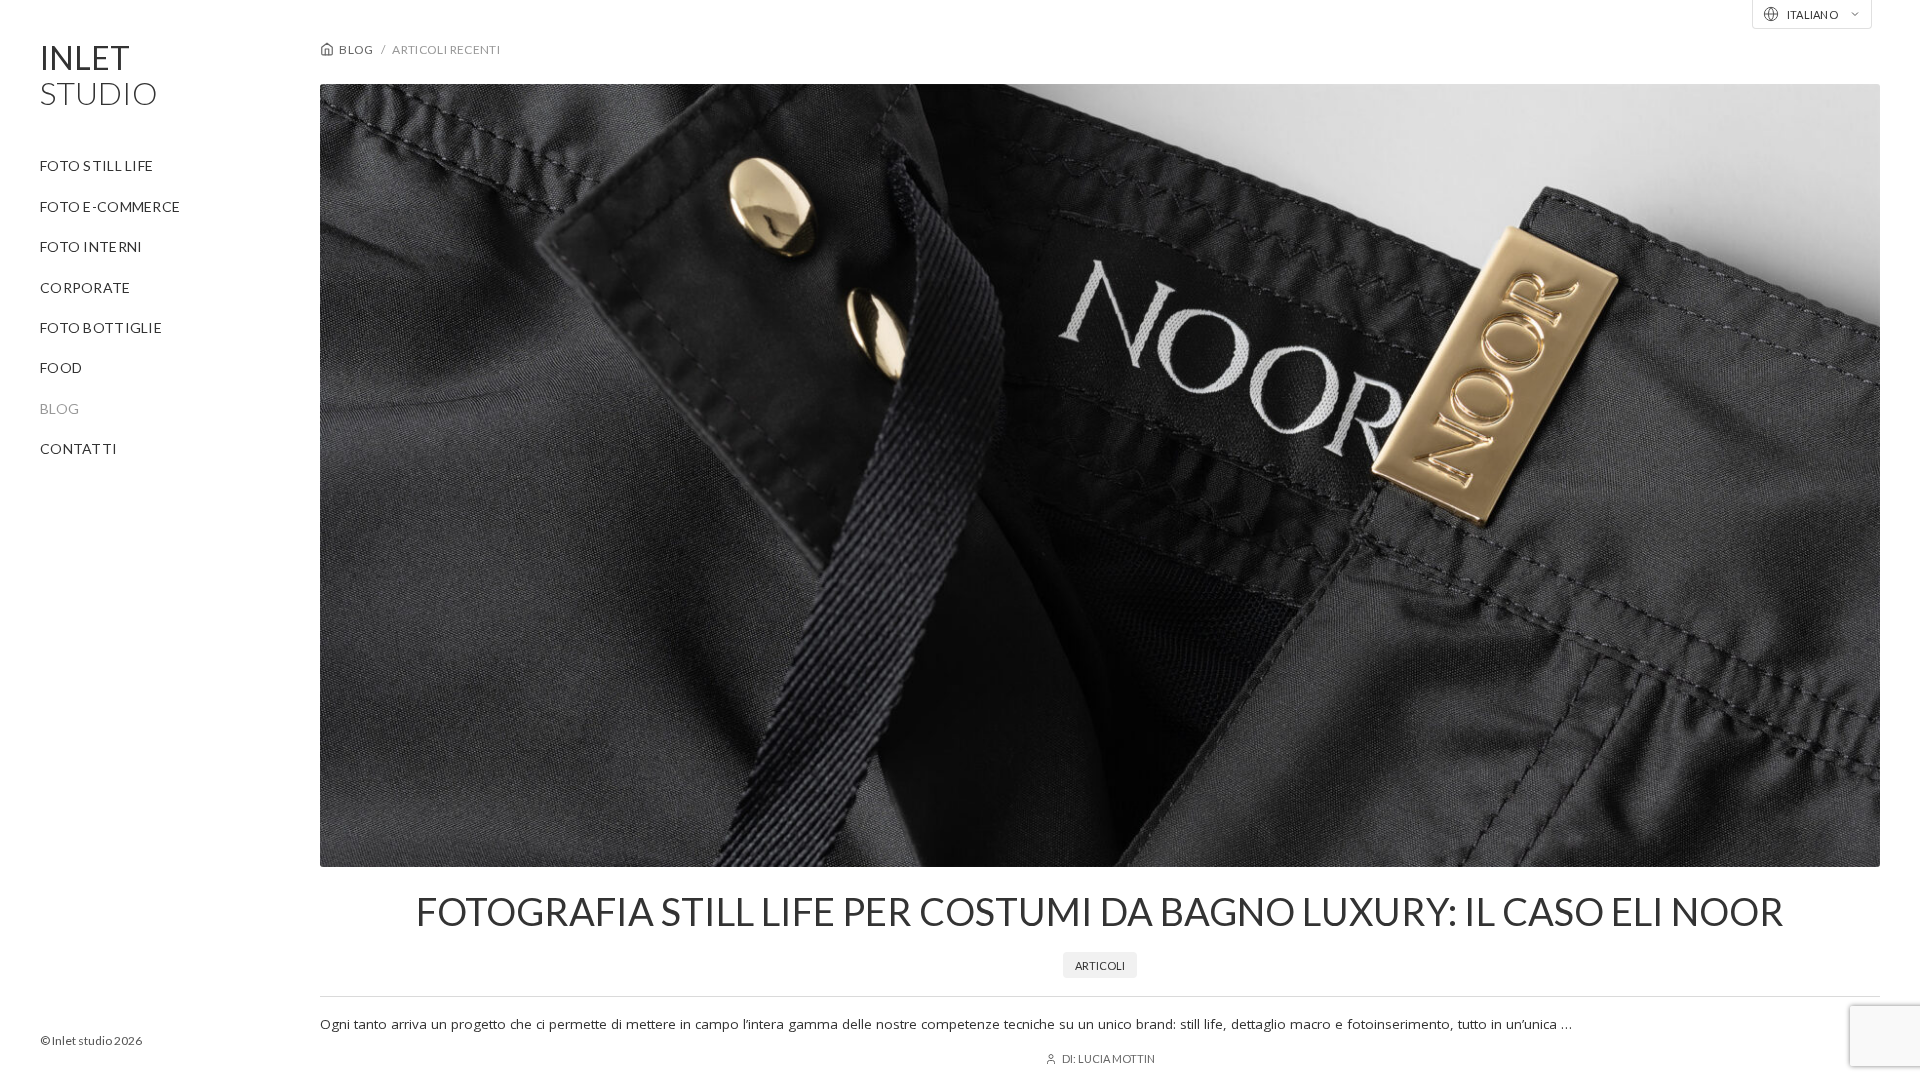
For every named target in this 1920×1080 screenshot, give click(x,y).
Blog (59, 408)
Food (61, 367)
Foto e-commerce (110, 206)
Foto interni (91, 246)
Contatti (78, 448)
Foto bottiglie (101, 327)
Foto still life (96, 165)
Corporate (85, 287)
